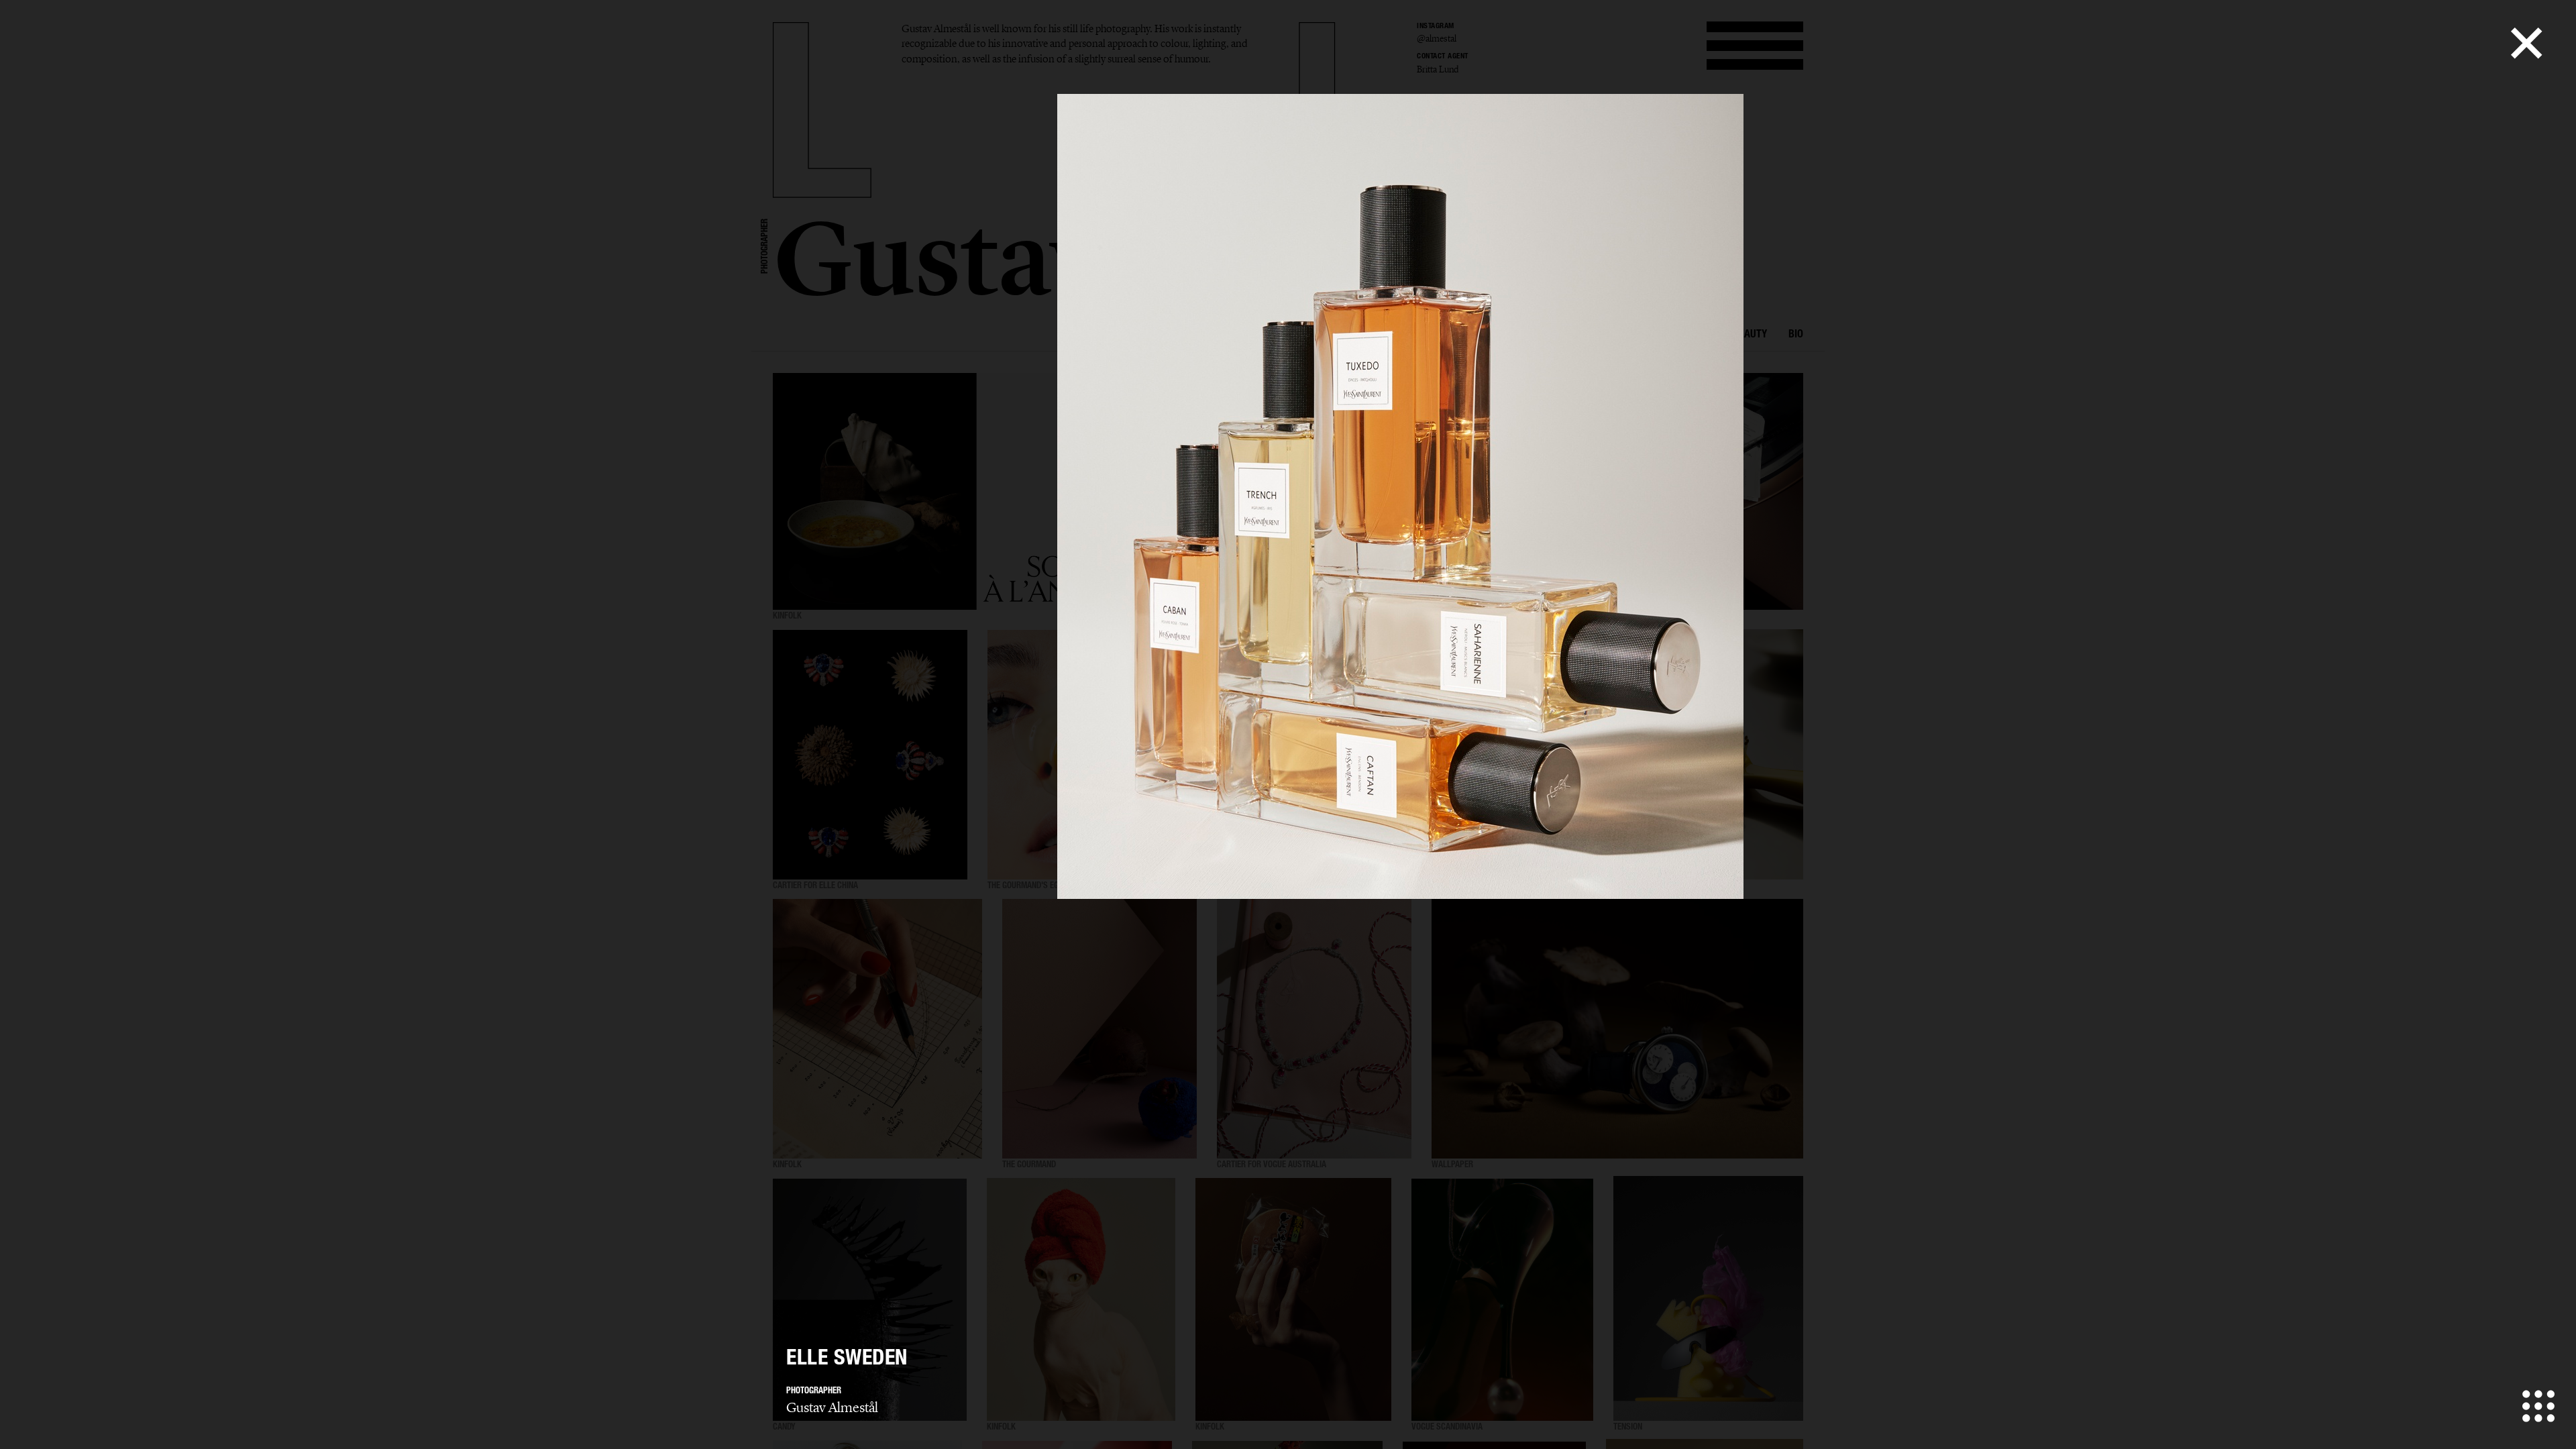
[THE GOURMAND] (1099, 1029)
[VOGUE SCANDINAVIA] (1502, 1300)
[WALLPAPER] (1617, 1029)
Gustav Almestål (832, 1407)
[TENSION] (1708, 1300)
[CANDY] (870, 1300)
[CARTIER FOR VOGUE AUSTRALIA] (1314, 1029)
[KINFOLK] (877, 1029)
